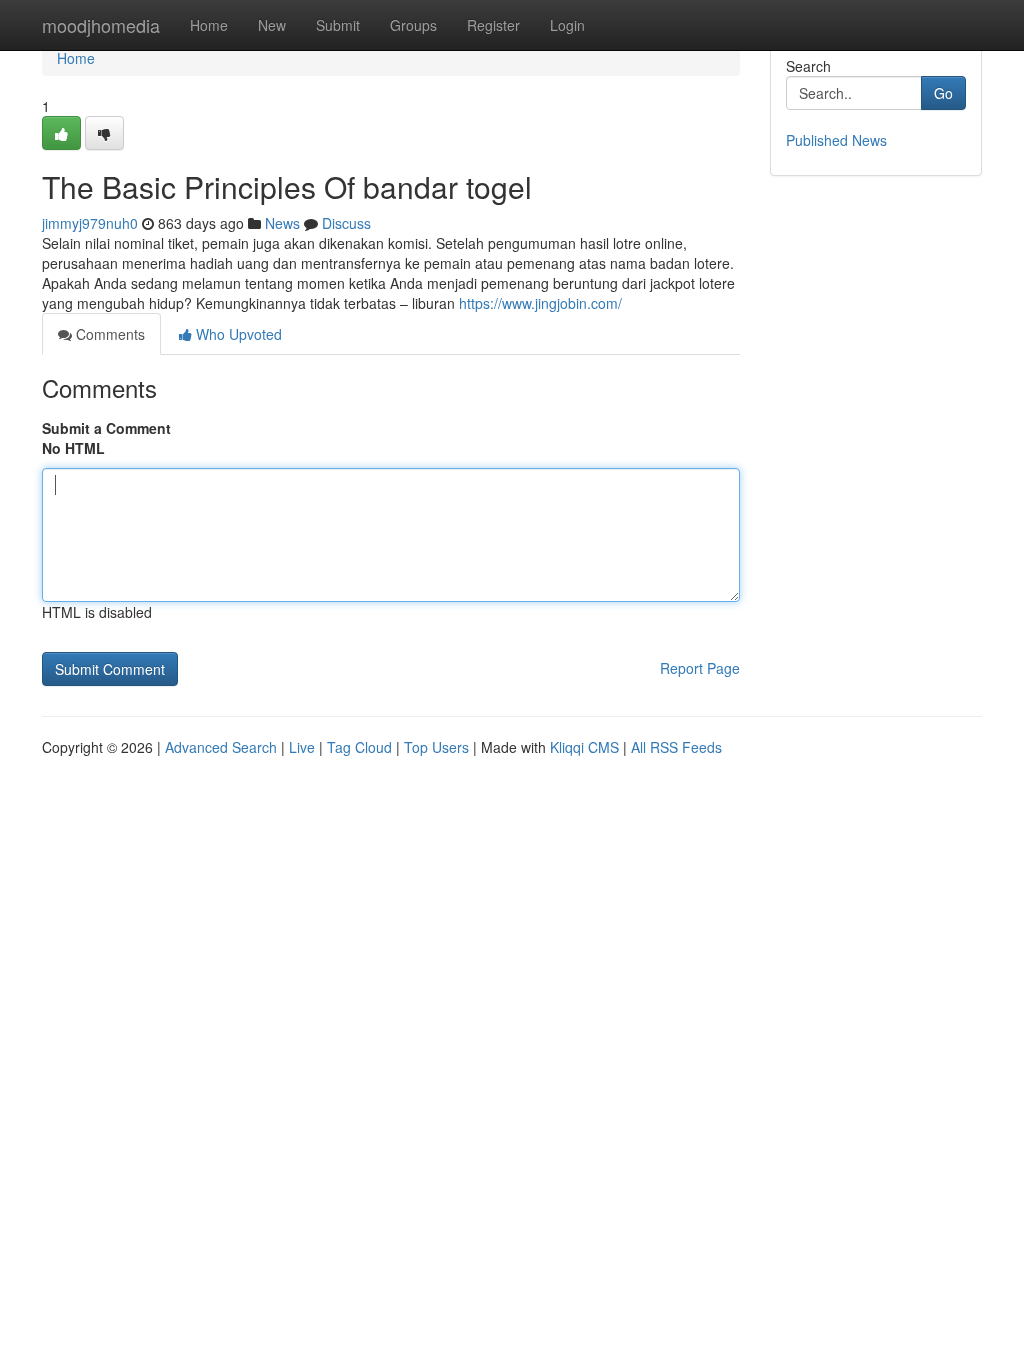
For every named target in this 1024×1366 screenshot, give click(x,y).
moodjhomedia (101, 25)
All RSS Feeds (676, 747)
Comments (108, 334)
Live (302, 747)
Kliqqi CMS (584, 747)
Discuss (346, 223)
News (282, 223)
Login (567, 25)
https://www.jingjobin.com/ (540, 303)
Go (943, 93)
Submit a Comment (106, 428)
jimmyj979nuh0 (90, 223)
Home (209, 25)
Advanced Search (221, 747)
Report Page (700, 668)
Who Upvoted (237, 334)
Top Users (436, 747)
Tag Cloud (359, 747)
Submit (338, 25)
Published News (836, 140)
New (272, 25)
